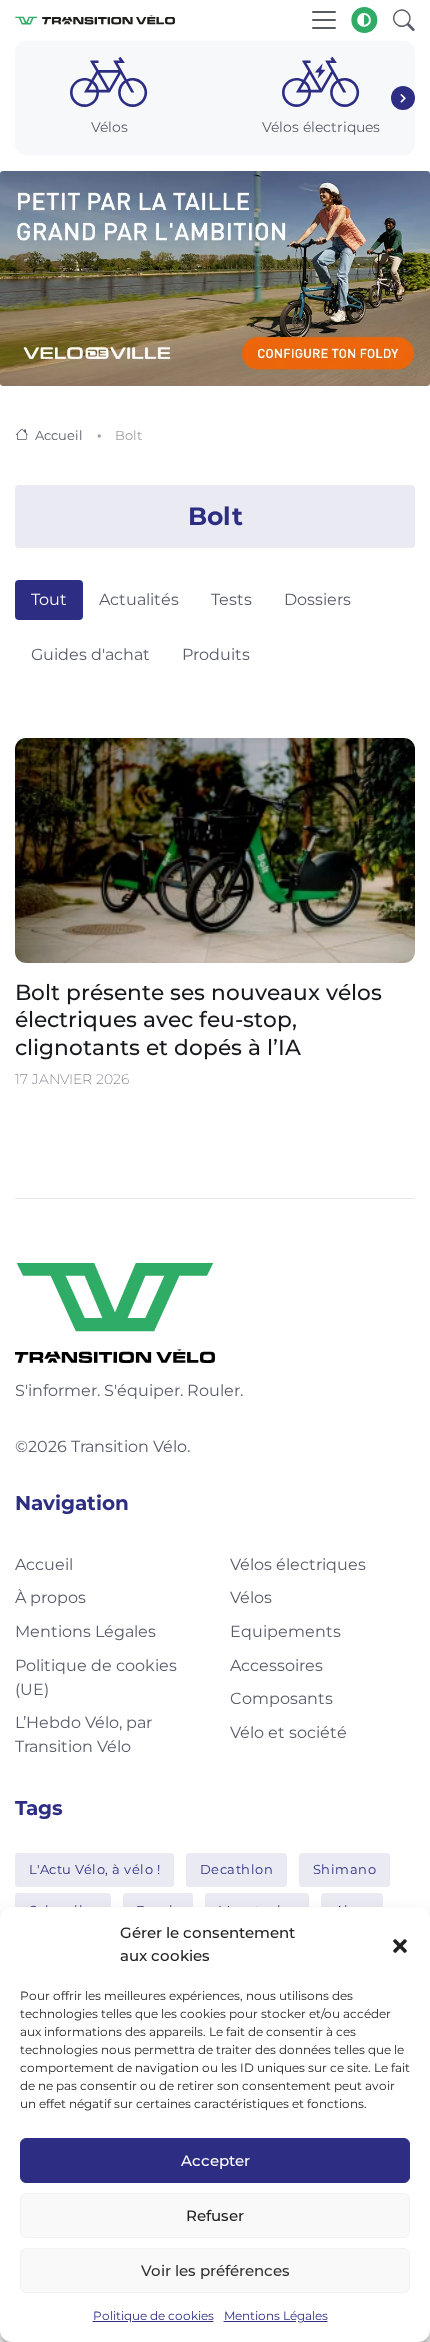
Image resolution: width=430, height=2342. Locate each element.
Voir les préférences (215, 2270)
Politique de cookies (153, 2315)
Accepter (215, 2160)
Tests (231, 599)
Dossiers (317, 599)
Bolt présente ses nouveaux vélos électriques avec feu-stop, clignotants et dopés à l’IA (198, 1020)
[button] (400, 1945)
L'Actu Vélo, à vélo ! (95, 1869)
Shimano (345, 1869)
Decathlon (237, 1869)
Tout (49, 599)
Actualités (139, 599)
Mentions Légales (276, 2315)
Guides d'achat (90, 654)
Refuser (215, 2215)
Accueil (59, 435)
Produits (216, 654)
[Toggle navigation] (324, 20)
